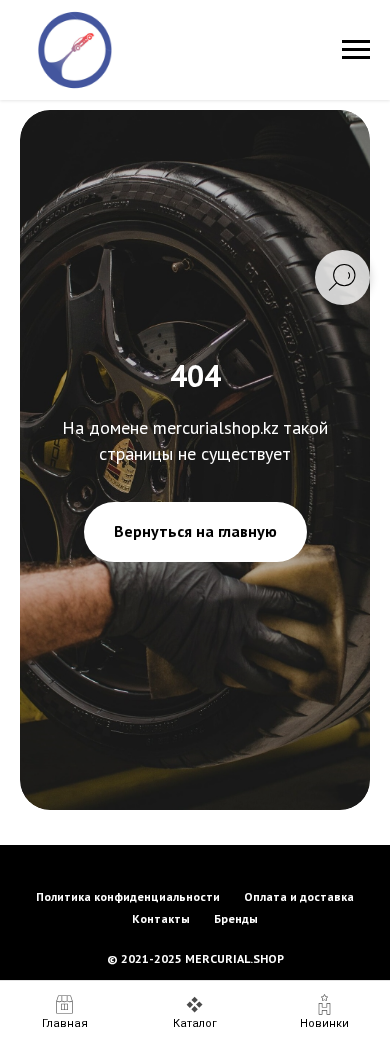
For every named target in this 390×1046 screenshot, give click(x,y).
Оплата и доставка (299, 896)
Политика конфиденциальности (128, 896)
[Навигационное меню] (356, 50)
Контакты (161, 918)
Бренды (236, 918)
